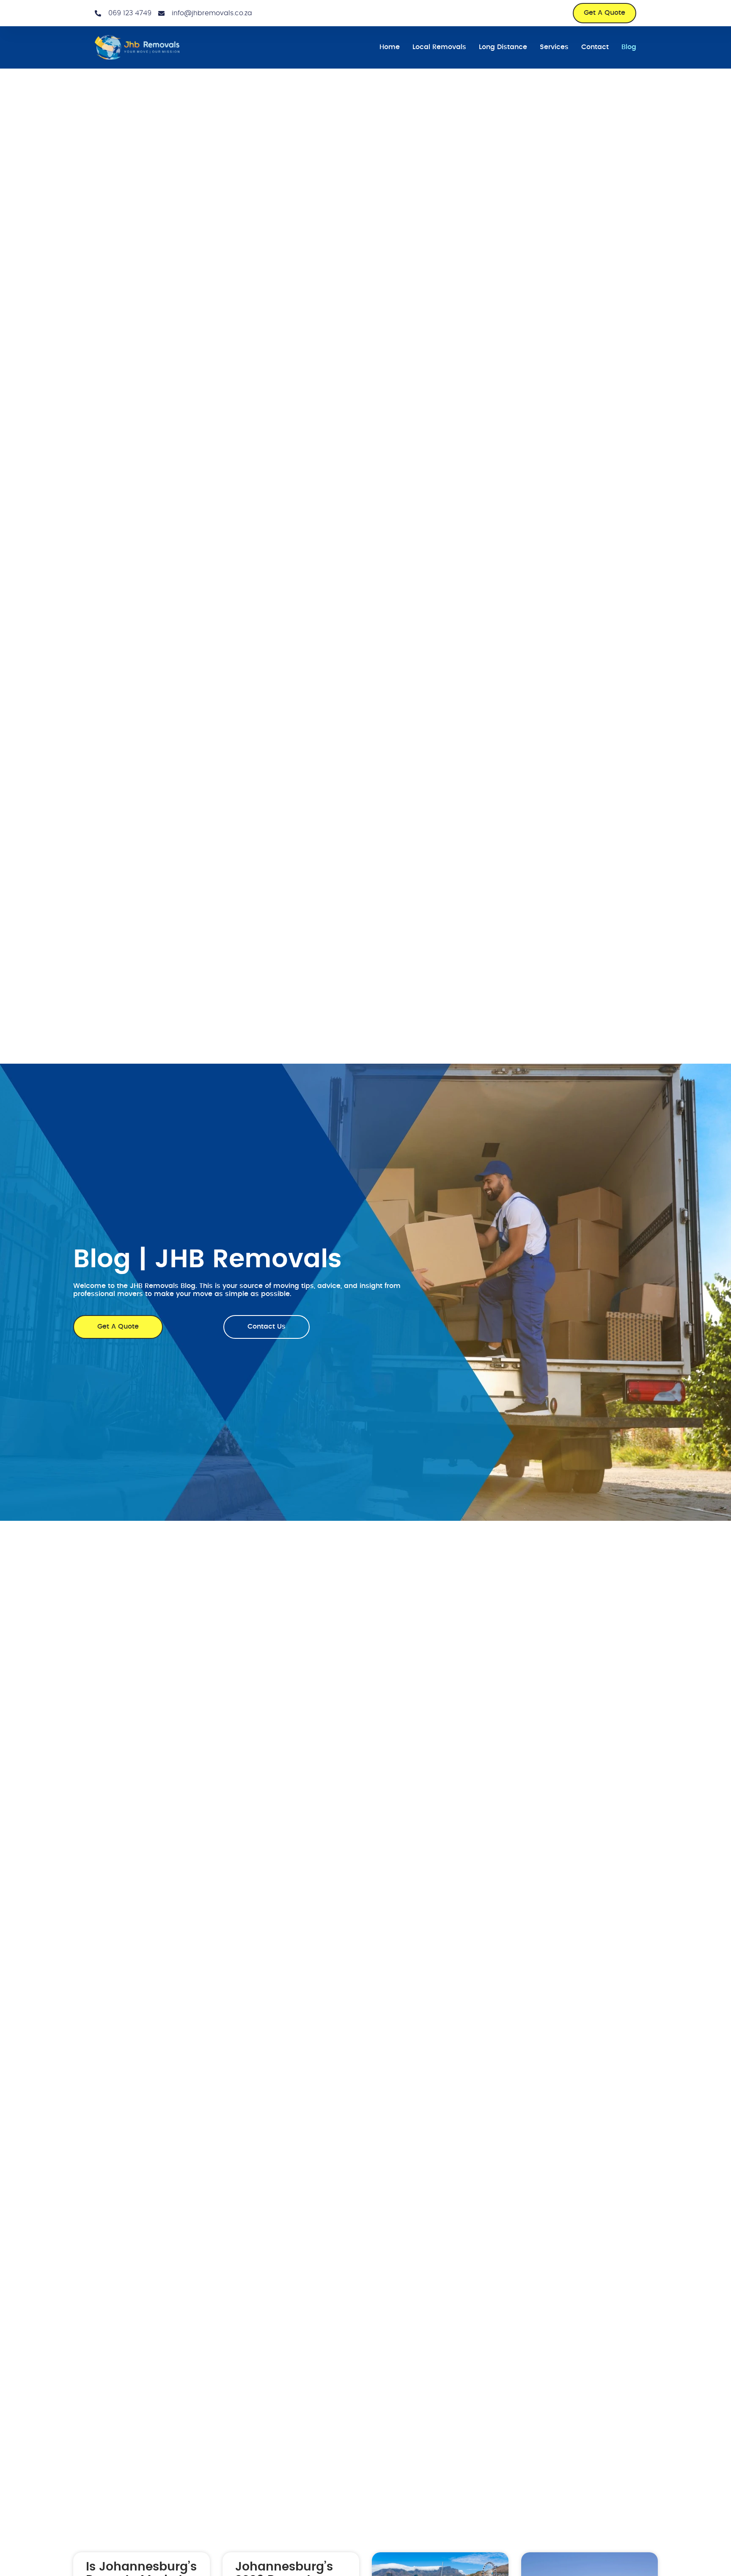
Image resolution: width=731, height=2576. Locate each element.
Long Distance (503, 47)
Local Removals (439, 47)
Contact (595, 47)
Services (554, 47)
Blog (629, 47)
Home (390, 47)
